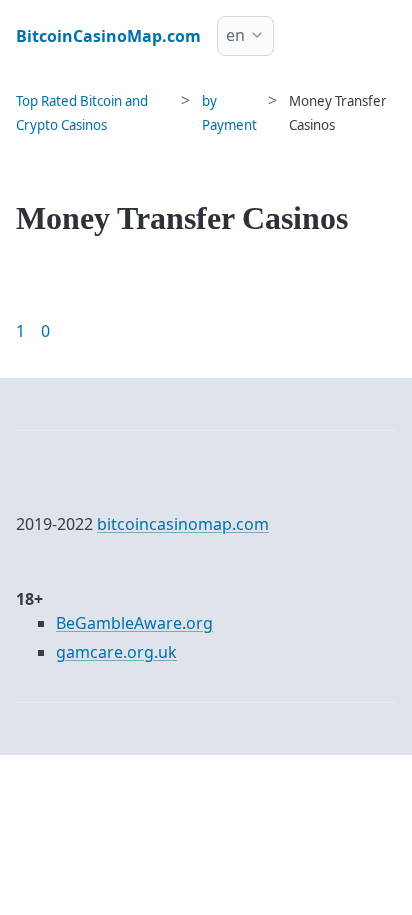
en (235, 35)
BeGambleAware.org (134, 623)
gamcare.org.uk (116, 652)
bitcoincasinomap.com (183, 524)
